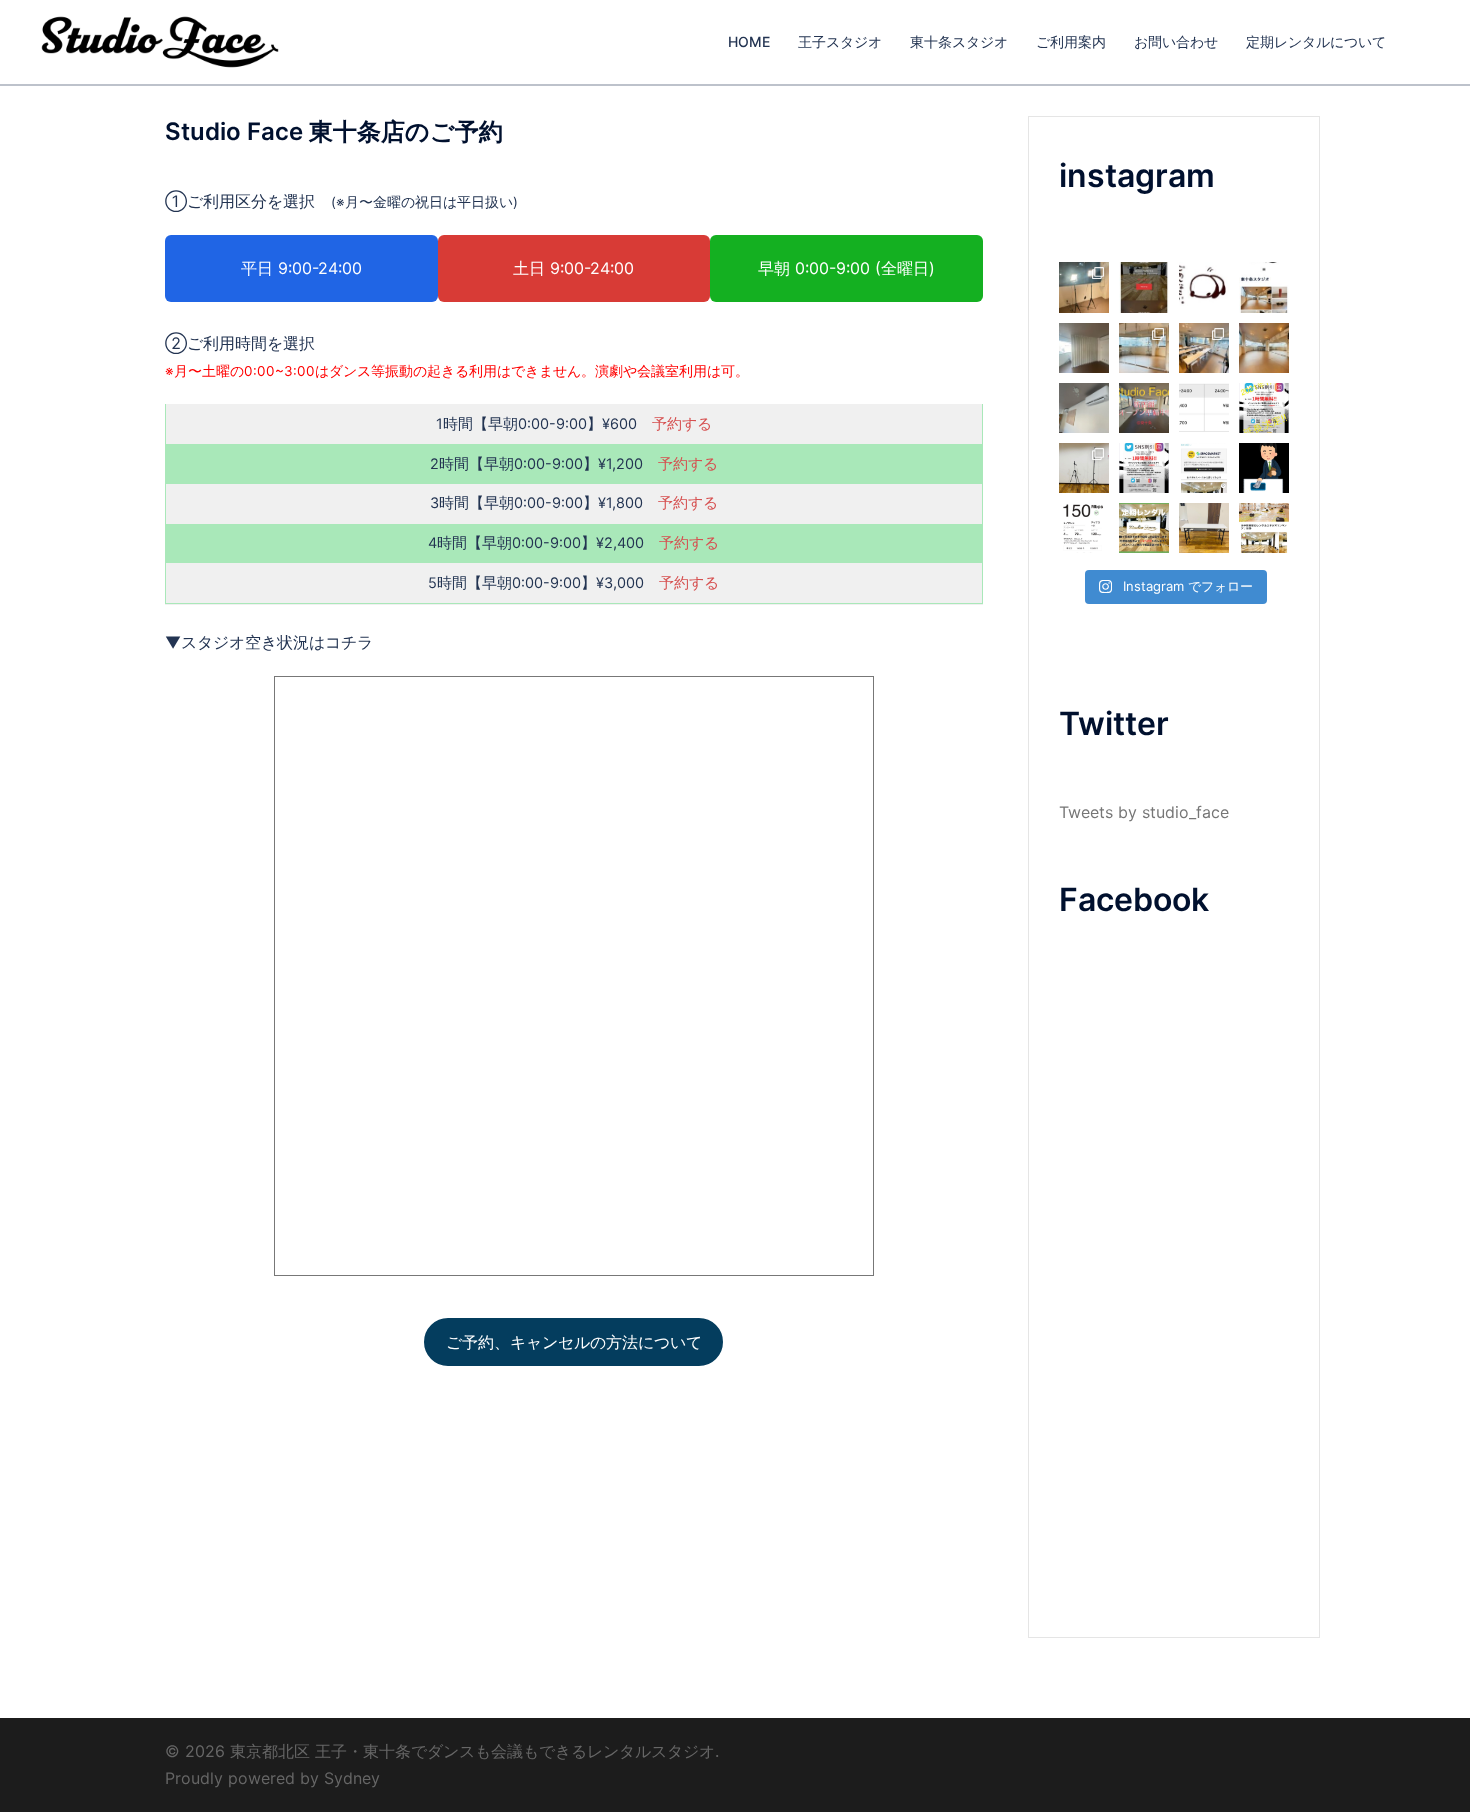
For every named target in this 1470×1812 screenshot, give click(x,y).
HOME (749, 41)
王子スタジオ (840, 41)
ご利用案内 (1071, 41)
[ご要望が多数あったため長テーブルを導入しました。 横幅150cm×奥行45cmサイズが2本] (1204, 528)
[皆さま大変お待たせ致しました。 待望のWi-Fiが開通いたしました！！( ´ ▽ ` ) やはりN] (1084, 528)
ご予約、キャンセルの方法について (574, 1342)
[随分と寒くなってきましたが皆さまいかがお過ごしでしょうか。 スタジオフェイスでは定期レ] (1144, 528)
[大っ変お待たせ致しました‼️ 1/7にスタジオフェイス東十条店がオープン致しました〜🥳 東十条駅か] (1264, 348)
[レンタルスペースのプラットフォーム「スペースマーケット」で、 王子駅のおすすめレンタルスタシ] (1204, 468)
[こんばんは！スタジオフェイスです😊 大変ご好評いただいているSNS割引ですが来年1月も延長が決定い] (1264, 408)
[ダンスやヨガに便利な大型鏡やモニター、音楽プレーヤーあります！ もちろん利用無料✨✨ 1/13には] (1144, 348)
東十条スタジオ (959, 41)
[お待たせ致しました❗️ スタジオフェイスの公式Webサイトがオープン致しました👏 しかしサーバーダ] (1144, 287)
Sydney (352, 1778)
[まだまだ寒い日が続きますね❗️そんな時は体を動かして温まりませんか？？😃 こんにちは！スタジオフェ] (1084, 287)
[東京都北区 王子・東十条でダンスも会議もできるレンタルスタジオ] (160, 40)
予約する (682, 424)
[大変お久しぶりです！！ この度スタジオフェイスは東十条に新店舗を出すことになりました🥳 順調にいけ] (1144, 408)
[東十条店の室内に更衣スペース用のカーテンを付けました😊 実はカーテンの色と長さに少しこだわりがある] (1084, 348)
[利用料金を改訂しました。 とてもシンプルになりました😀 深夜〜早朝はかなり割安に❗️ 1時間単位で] (1204, 408)
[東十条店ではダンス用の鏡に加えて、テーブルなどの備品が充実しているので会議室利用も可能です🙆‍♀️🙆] (1204, 348)
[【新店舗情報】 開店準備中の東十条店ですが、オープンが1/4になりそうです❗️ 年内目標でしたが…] (1084, 408)
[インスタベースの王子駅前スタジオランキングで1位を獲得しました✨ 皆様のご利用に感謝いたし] (1264, 528)
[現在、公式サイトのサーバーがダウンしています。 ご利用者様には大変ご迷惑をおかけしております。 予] (1204, 287)
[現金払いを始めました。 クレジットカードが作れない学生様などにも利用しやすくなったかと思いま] (1264, 468)
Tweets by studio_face (1144, 812)
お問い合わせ (1176, 41)
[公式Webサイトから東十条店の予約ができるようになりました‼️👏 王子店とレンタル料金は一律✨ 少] (1264, 287)
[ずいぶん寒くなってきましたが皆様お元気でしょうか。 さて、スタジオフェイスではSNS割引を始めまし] (1144, 468)
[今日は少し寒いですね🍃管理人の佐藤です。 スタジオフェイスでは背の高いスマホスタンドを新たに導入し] (1084, 468)
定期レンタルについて (1316, 41)
